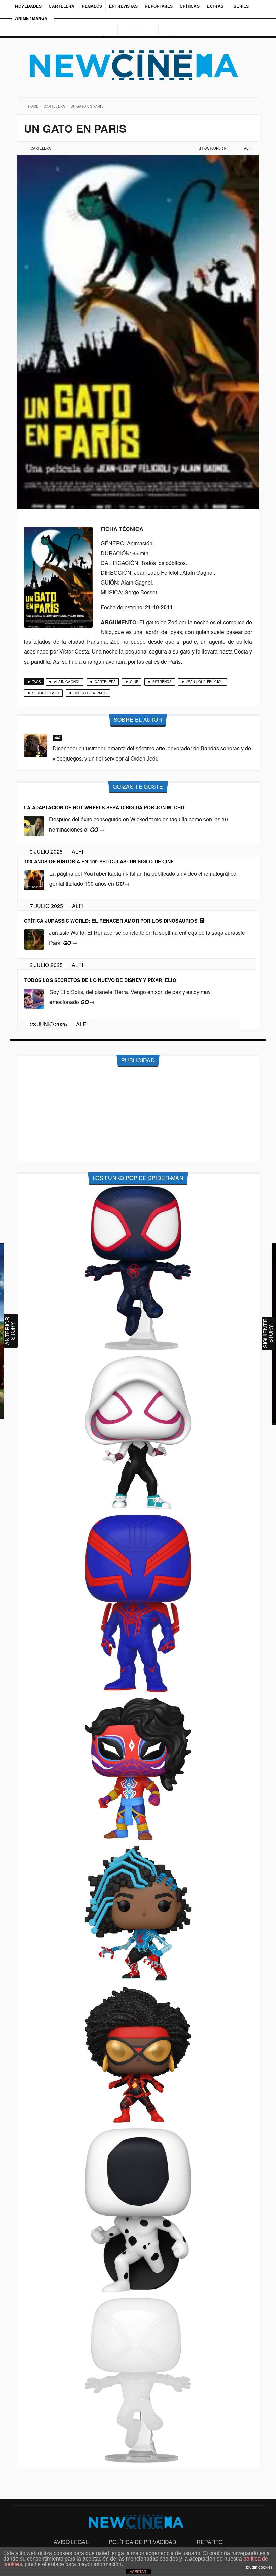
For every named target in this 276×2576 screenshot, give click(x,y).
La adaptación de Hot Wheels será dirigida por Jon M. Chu (104, 807)
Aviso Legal (71, 2542)
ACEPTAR (138, 2572)
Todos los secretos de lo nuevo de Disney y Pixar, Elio (100, 980)
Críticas (190, 6)
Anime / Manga (31, 18)
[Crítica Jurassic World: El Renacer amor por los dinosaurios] (34, 939)
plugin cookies (259, 2567)
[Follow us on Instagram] (109, 31)
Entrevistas (123, 6)
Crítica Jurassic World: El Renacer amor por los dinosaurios (111, 921)
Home (34, 106)
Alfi (248, 148)
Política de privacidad (143, 2542)
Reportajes (159, 6)
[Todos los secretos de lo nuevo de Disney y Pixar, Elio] (34, 998)
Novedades (28, 6)
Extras (215, 6)
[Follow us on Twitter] (138, 31)
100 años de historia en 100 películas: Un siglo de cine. (100, 861)
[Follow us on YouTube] (152, 31)
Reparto (210, 2542)
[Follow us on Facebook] (124, 31)
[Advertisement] (138, 1115)
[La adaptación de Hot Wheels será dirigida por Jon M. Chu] (34, 826)
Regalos (92, 6)
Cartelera (62, 6)
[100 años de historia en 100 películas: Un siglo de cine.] (34, 880)
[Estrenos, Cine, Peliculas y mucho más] (138, 66)
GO (97, 829)
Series (242, 6)
